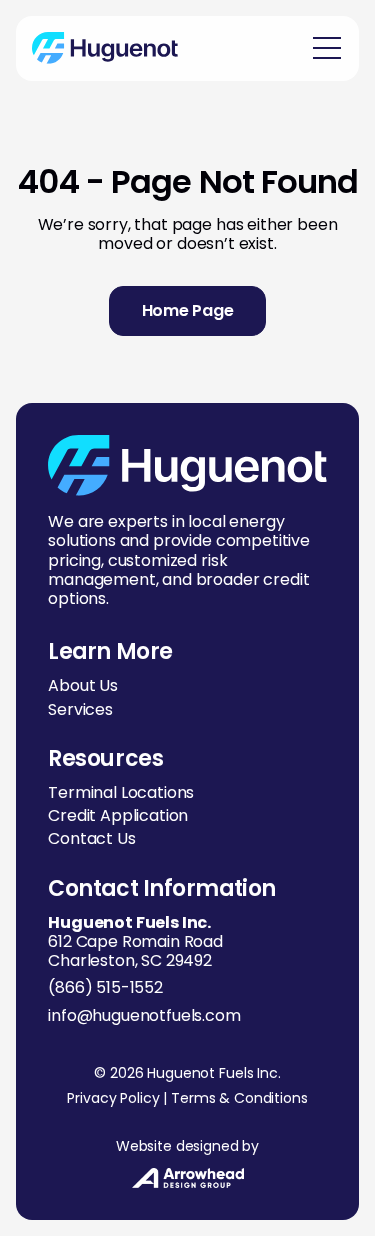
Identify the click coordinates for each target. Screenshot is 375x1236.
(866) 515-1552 (105, 987)
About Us (83, 685)
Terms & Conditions (239, 1098)
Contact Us (91, 838)
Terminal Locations (121, 792)
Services (80, 709)
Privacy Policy (113, 1098)
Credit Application (118, 815)
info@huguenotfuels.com (144, 1015)
